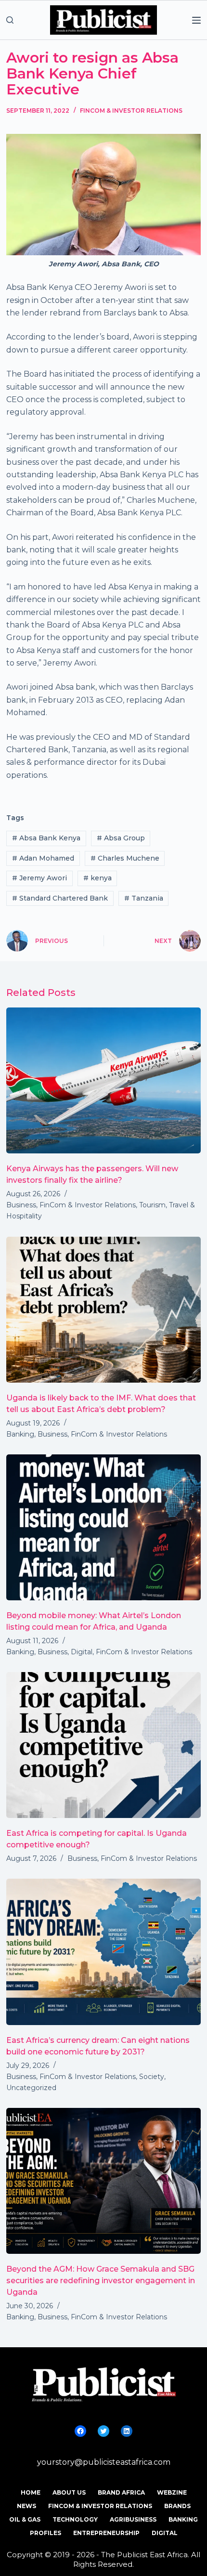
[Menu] (196, 20)
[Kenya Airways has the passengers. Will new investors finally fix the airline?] (103, 1080)
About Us (69, 2492)
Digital (82, 1652)
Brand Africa (121, 2492)
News (26, 2506)
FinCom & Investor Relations (131, 111)
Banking (20, 1434)
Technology (75, 2519)
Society (152, 2077)
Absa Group (121, 838)
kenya (97, 878)
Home (31, 2492)
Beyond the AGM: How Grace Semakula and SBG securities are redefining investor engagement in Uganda (101, 2281)
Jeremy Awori (39, 878)
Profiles (45, 2533)
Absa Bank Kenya (46, 838)
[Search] (10, 20)
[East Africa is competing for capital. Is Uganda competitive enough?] (103, 1745)
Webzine (172, 2492)
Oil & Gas (25, 2519)
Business (21, 1205)
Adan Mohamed (43, 858)
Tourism (152, 1205)
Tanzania (144, 898)
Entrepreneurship (106, 2533)
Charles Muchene (125, 858)
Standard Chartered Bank (60, 898)
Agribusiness (133, 2519)
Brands (177, 2506)
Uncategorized (31, 2088)
